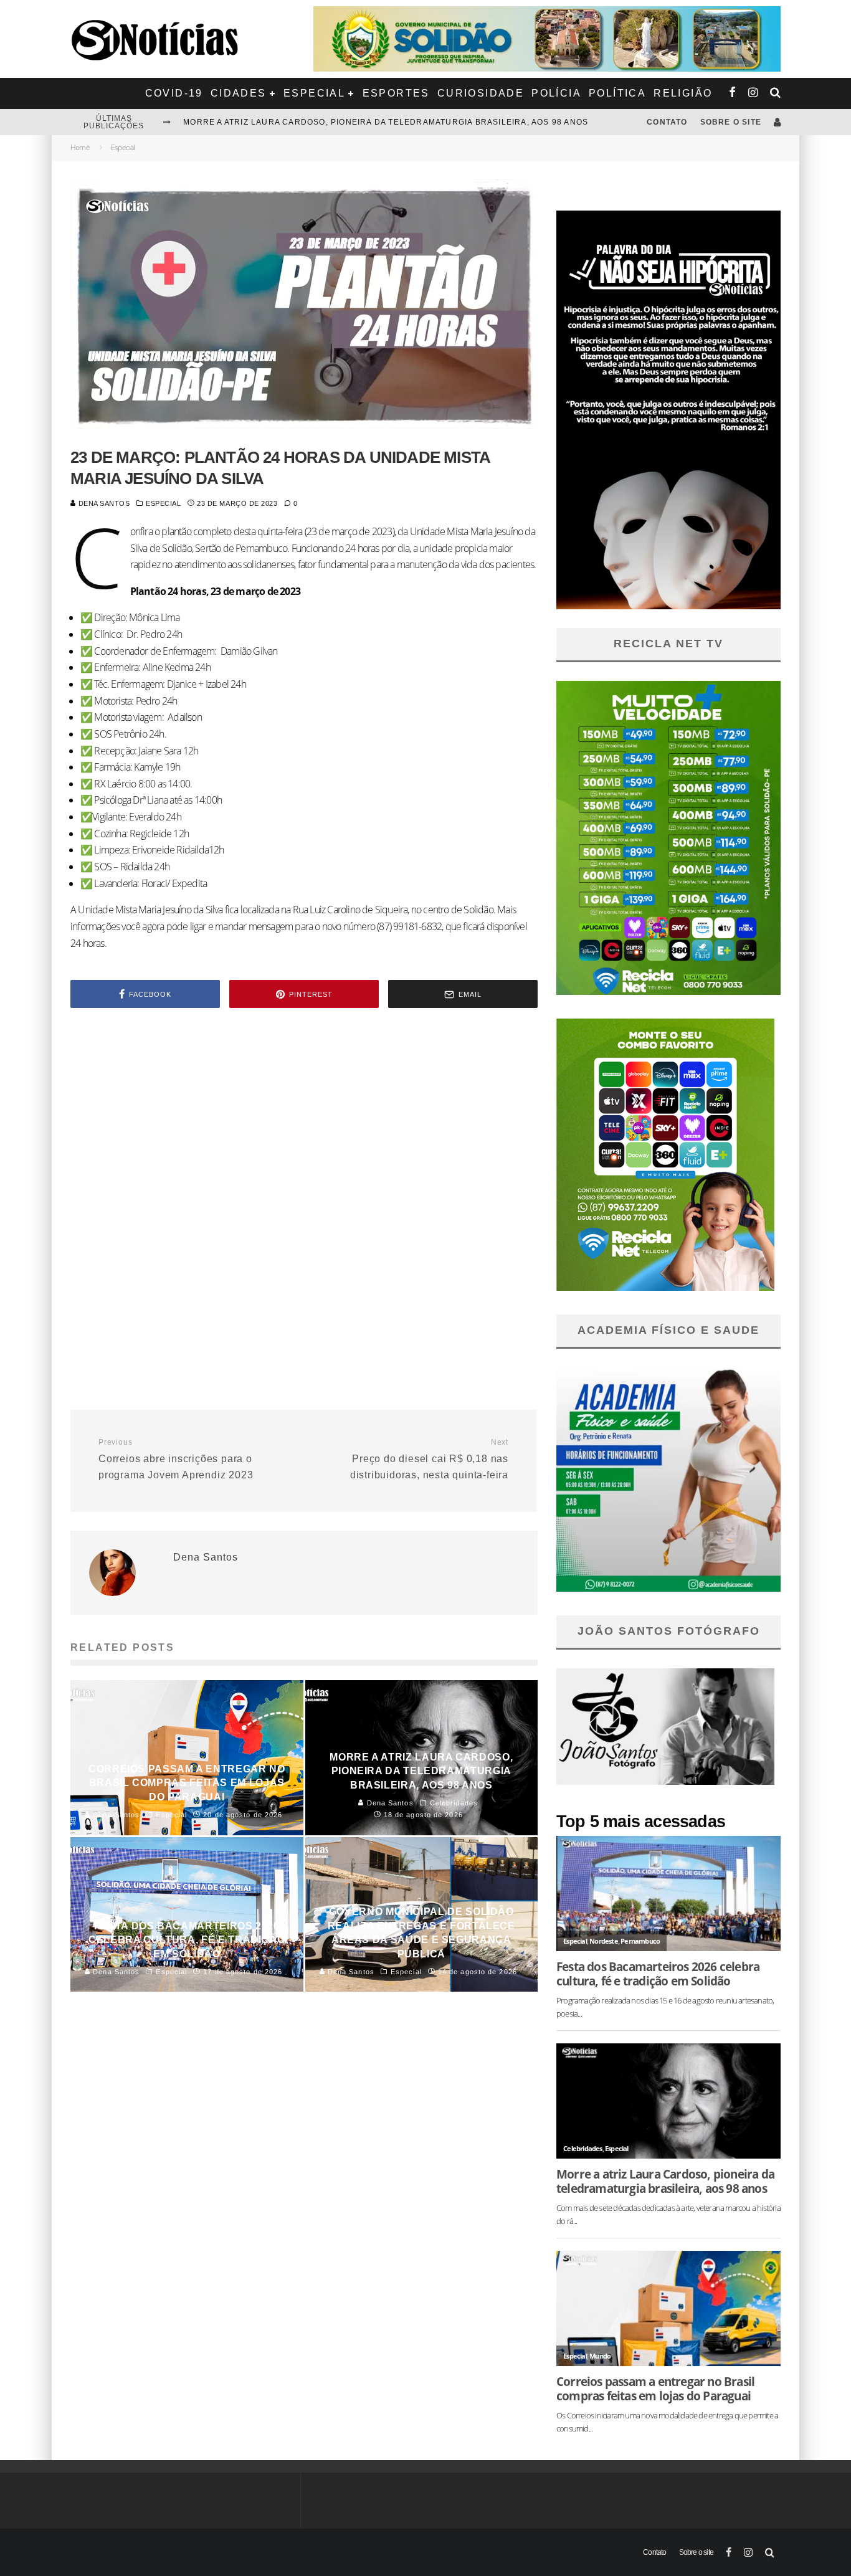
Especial (314, 93)
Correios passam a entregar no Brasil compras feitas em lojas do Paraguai (655, 2388)
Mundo (600, 2356)
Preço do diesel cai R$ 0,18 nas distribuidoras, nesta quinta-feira (429, 1459)
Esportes (396, 93)
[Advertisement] (304, 1123)
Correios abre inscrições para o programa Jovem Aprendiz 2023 (176, 1459)
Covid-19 (174, 93)
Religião (683, 93)
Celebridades (582, 2148)
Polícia (556, 93)
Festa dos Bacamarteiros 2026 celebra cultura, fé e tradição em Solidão (364, 122)
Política (617, 93)
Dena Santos (103, 503)
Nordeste (604, 1941)
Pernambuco (640, 1941)
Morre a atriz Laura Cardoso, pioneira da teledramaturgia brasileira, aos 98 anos (665, 2181)
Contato (667, 122)
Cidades (239, 93)
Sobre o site (731, 122)
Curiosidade (481, 93)
